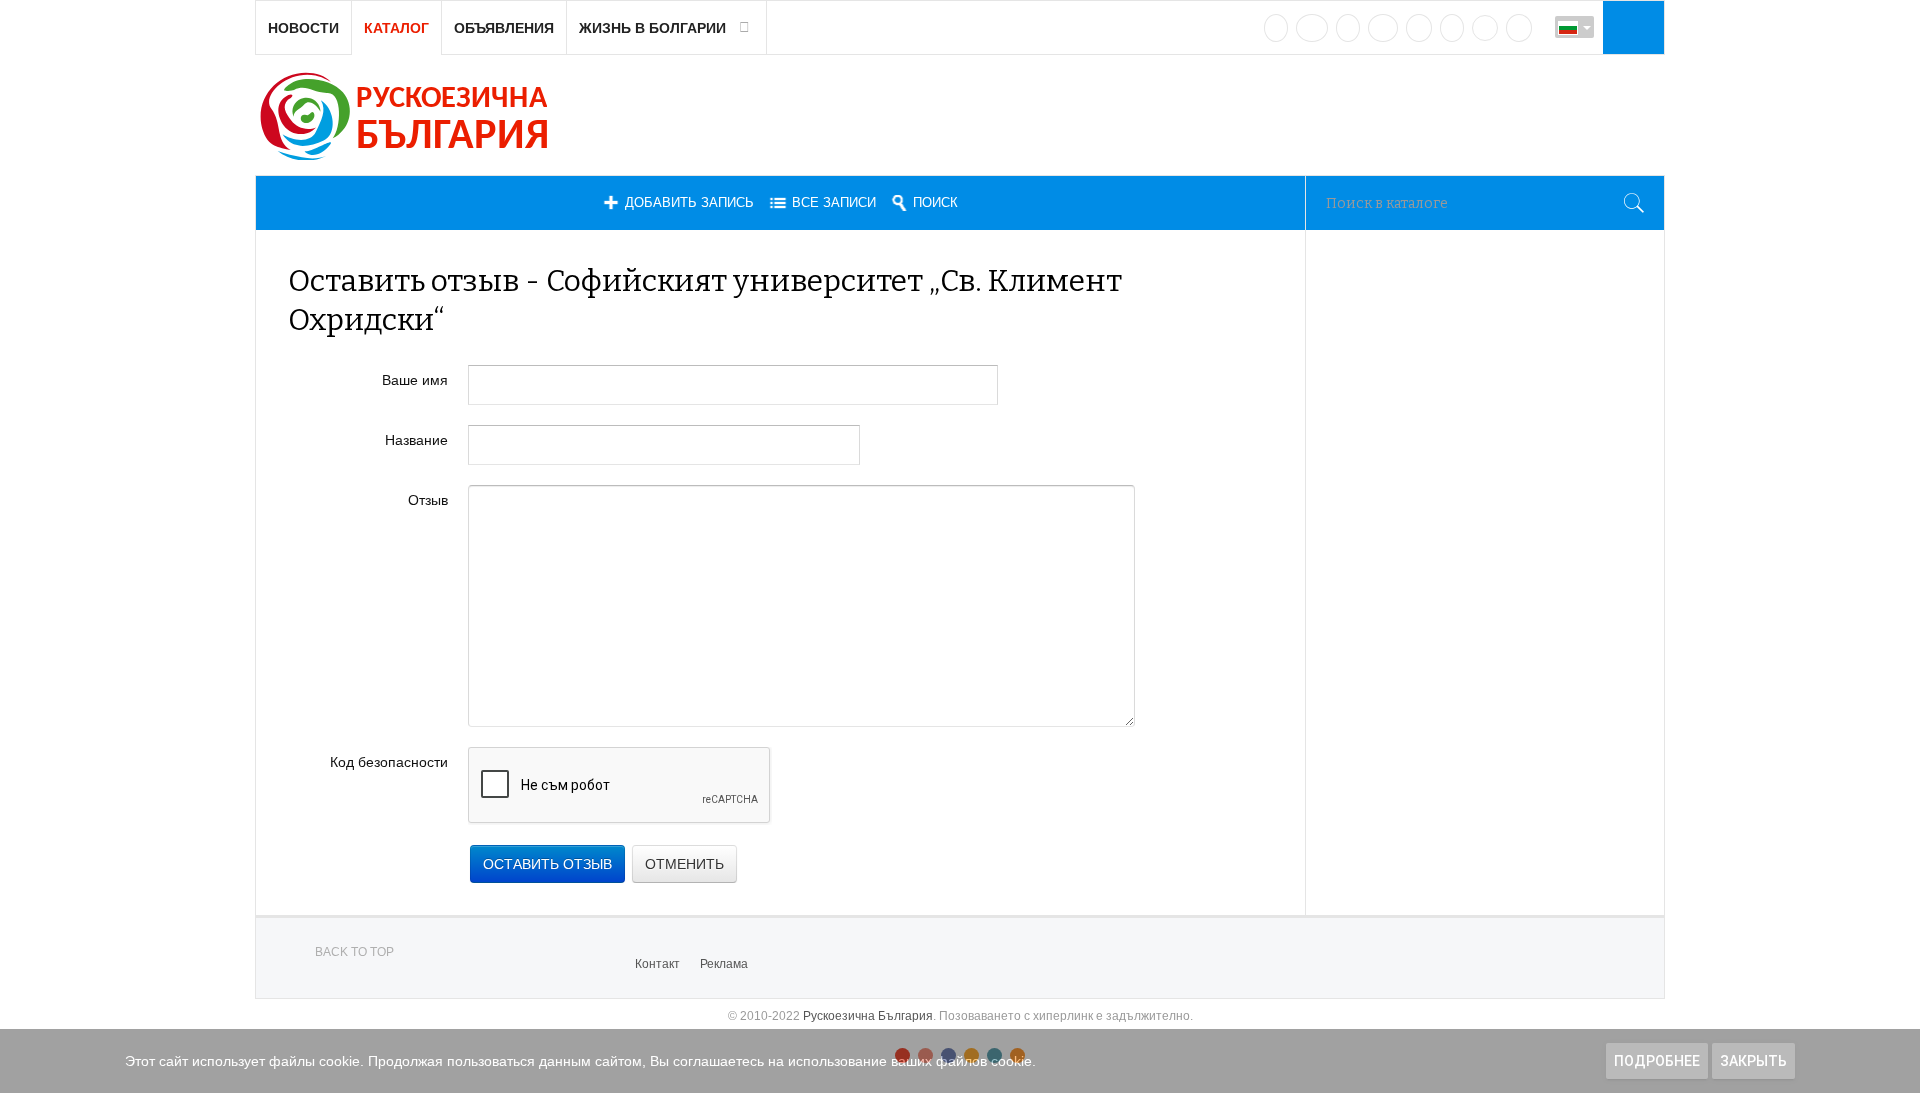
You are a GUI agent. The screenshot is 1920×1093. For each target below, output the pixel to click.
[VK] (1276, 28)
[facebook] (1312, 28)
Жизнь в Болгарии (652, 28)
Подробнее (1657, 1061)
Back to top (354, 952)
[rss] (1519, 28)
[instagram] (1419, 28)
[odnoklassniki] (1383, 28)
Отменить (684, 864)
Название (416, 440)
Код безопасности (389, 762)
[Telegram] (1452, 28)
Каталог (396, 28)
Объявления (504, 28)
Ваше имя (415, 380)
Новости (303, 28)
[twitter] (1348, 28)
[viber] (1485, 28)
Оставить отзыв (547, 864)
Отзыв (428, 500)
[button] (1631, 27)
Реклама (724, 964)
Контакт (657, 964)
